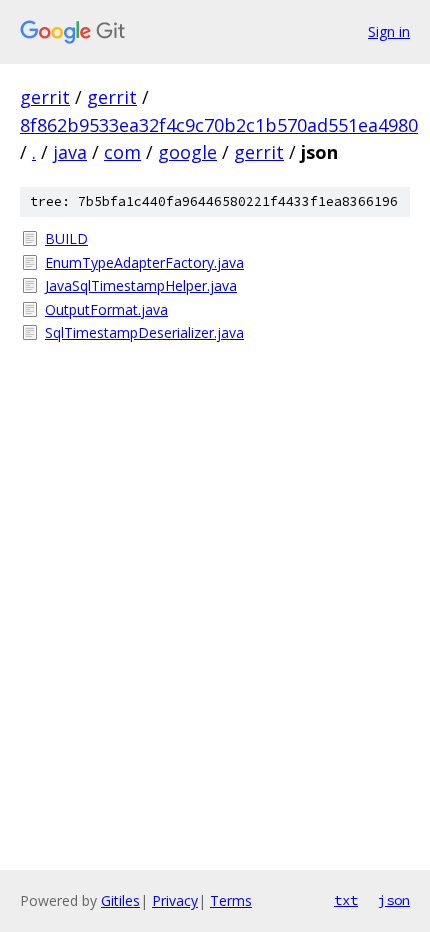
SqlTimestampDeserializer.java (144, 332)
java (70, 152)
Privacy (175, 900)
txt (346, 900)
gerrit (45, 97)
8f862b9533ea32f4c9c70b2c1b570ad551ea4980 (219, 125)
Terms (231, 900)
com (122, 152)
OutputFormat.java (106, 309)
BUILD (66, 238)
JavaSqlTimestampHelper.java (141, 285)
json (394, 900)
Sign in (389, 31)
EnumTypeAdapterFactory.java (144, 262)
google (187, 152)
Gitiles (120, 900)
